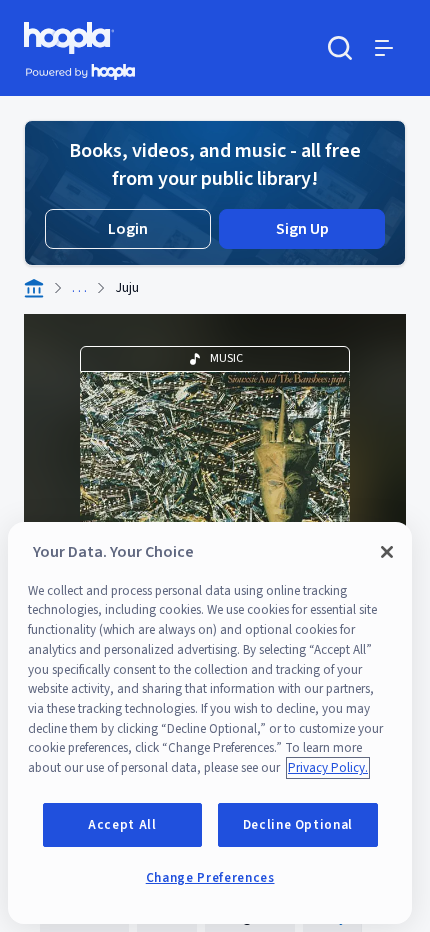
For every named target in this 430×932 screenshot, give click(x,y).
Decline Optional (298, 825)
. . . (79, 288)
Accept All (122, 825)
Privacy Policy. (328, 768)
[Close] (387, 552)
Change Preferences (210, 878)
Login (128, 229)
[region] (210, 723)
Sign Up (302, 229)
